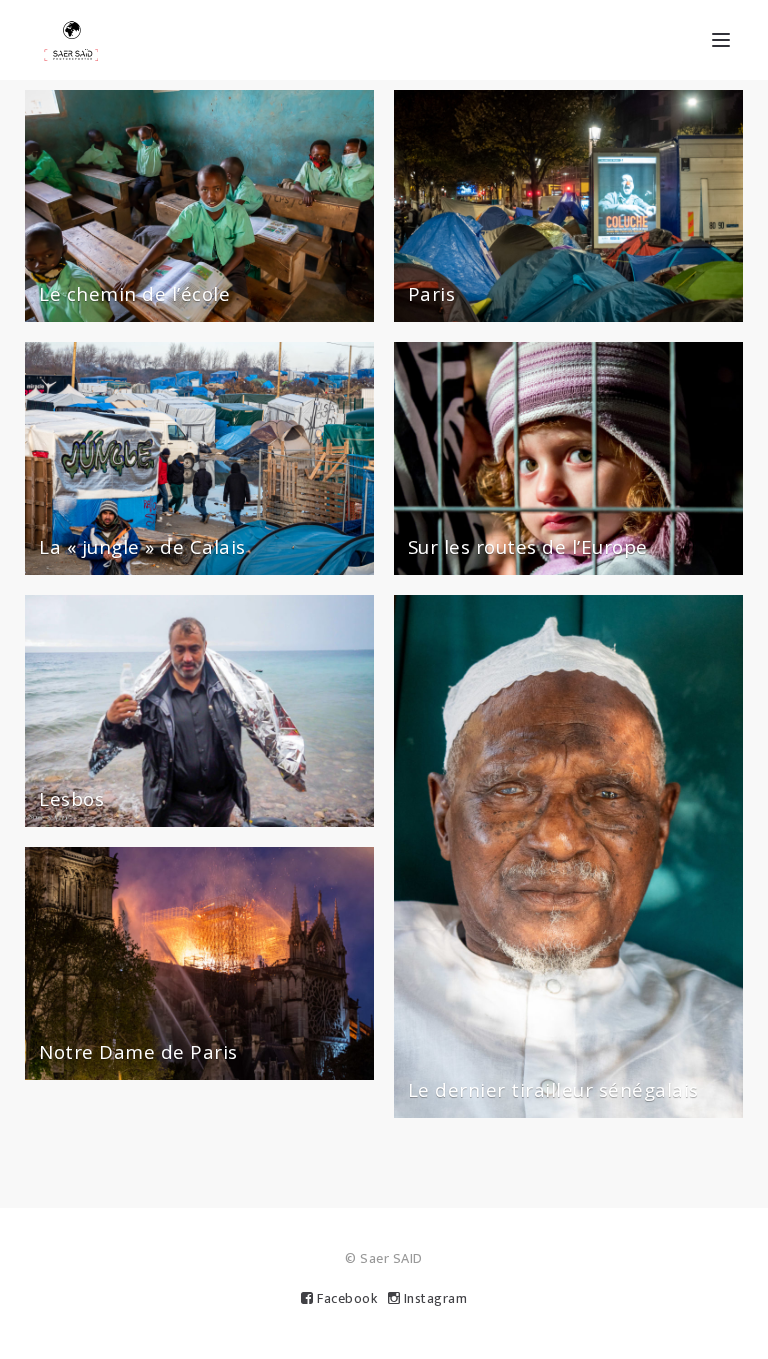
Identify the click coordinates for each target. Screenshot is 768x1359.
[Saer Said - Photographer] (71, 40)
